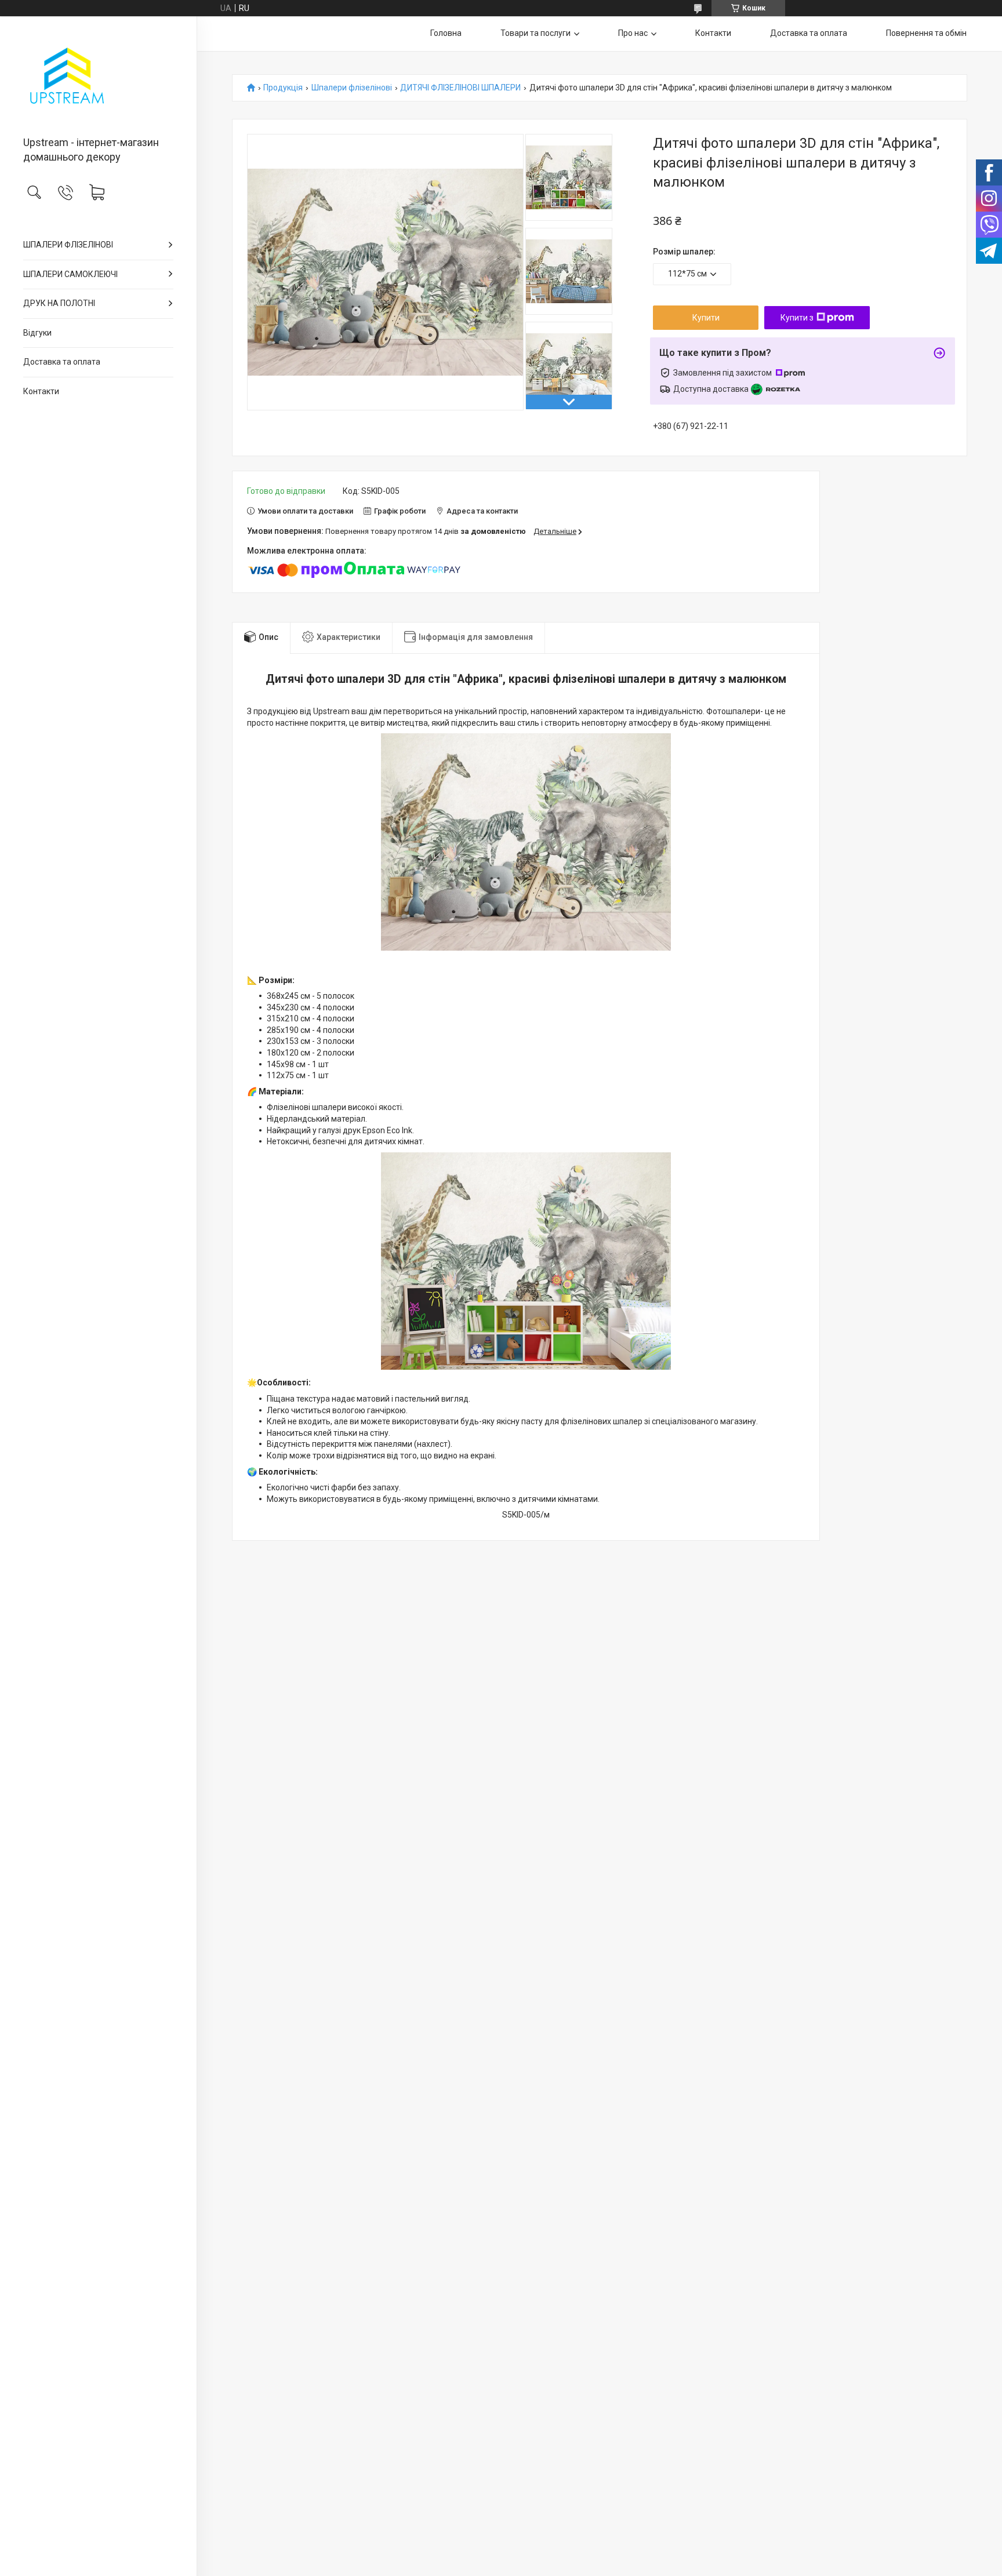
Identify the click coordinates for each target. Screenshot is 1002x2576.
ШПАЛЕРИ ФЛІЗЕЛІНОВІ (68, 245)
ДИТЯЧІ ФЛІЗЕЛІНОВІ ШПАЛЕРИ (460, 88)
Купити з (797, 318)
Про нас (633, 33)
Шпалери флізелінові (352, 88)
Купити (706, 318)
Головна (446, 33)
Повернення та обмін (926, 33)
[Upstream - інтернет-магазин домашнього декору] (98, 77)
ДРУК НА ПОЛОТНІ (59, 303)
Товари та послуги (536, 33)
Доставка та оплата (62, 362)
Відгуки (37, 333)
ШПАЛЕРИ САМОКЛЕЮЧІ (70, 274)
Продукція (283, 88)
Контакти (41, 391)
